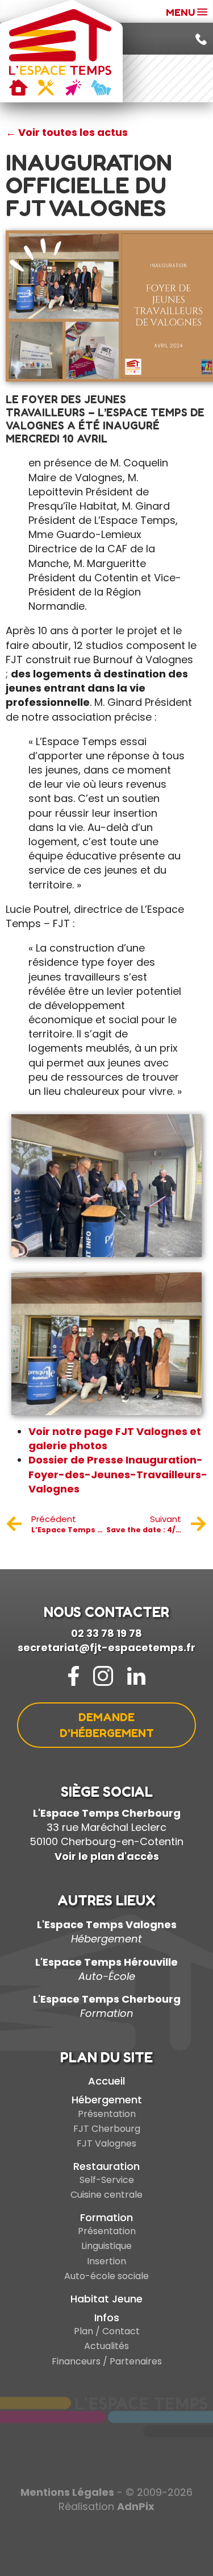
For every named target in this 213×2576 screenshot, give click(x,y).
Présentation (107, 2114)
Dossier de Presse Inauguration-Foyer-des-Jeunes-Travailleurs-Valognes (118, 1474)
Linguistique (106, 2246)
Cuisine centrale (106, 2195)
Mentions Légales (67, 2492)
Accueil (106, 2081)
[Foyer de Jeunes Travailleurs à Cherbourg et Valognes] (60, 52)
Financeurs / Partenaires (107, 2361)
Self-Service (107, 2180)
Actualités (106, 2346)
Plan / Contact (107, 2331)
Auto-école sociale (106, 2276)
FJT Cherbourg (107, 2129)
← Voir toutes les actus (67, 132)
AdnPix (136, 2506)
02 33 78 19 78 (106, 1633)
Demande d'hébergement (107, 1725)
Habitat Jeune (106, 2299)
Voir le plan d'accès (107, 1856)
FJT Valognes (106, 2143)
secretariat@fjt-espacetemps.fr (106, 1647)
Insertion (106, 2261)
